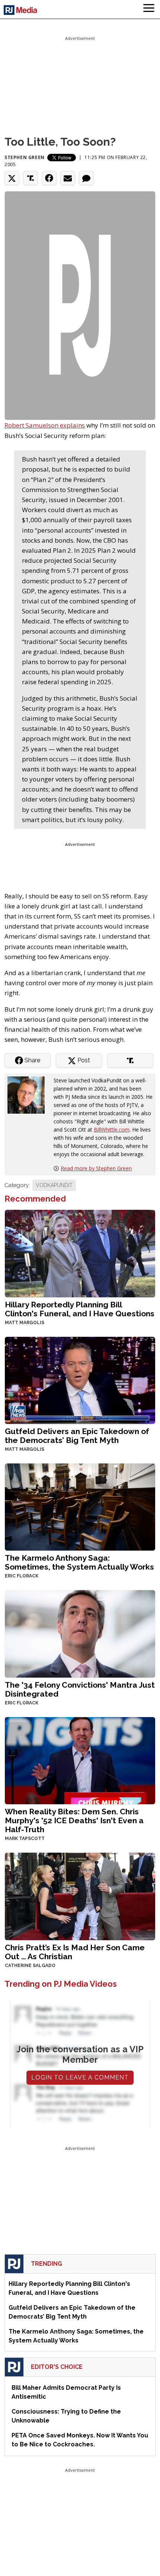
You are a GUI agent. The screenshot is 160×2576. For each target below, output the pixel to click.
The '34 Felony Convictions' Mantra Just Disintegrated (80, 1689)
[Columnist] (29, 1095)
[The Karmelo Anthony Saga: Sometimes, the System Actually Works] (80, 1506)
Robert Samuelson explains (45, 425)
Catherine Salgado (30, 1966)
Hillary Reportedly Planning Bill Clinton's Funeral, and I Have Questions (80, 1309)
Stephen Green (25, 157)
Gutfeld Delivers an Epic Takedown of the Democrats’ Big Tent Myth (77, 1436)
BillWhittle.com (112, 1130)
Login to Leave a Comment (80, 2077)
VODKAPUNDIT (54, 1185)
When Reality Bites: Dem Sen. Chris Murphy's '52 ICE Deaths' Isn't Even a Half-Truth (74, 1820)
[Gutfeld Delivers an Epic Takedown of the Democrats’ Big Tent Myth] (80, 1379)
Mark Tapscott (25, 1839)
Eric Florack (22, 1576)
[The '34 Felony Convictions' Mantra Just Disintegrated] (80, 1633)
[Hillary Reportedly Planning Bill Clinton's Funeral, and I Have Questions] (80, 1253)
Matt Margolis (25, 1323)
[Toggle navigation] (149, 9)
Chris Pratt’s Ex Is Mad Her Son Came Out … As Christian (75, 1952)
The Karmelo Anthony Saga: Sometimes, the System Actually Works (79, 1562)
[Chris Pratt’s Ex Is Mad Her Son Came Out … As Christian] (80, 1896)
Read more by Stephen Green (96, 1168)
